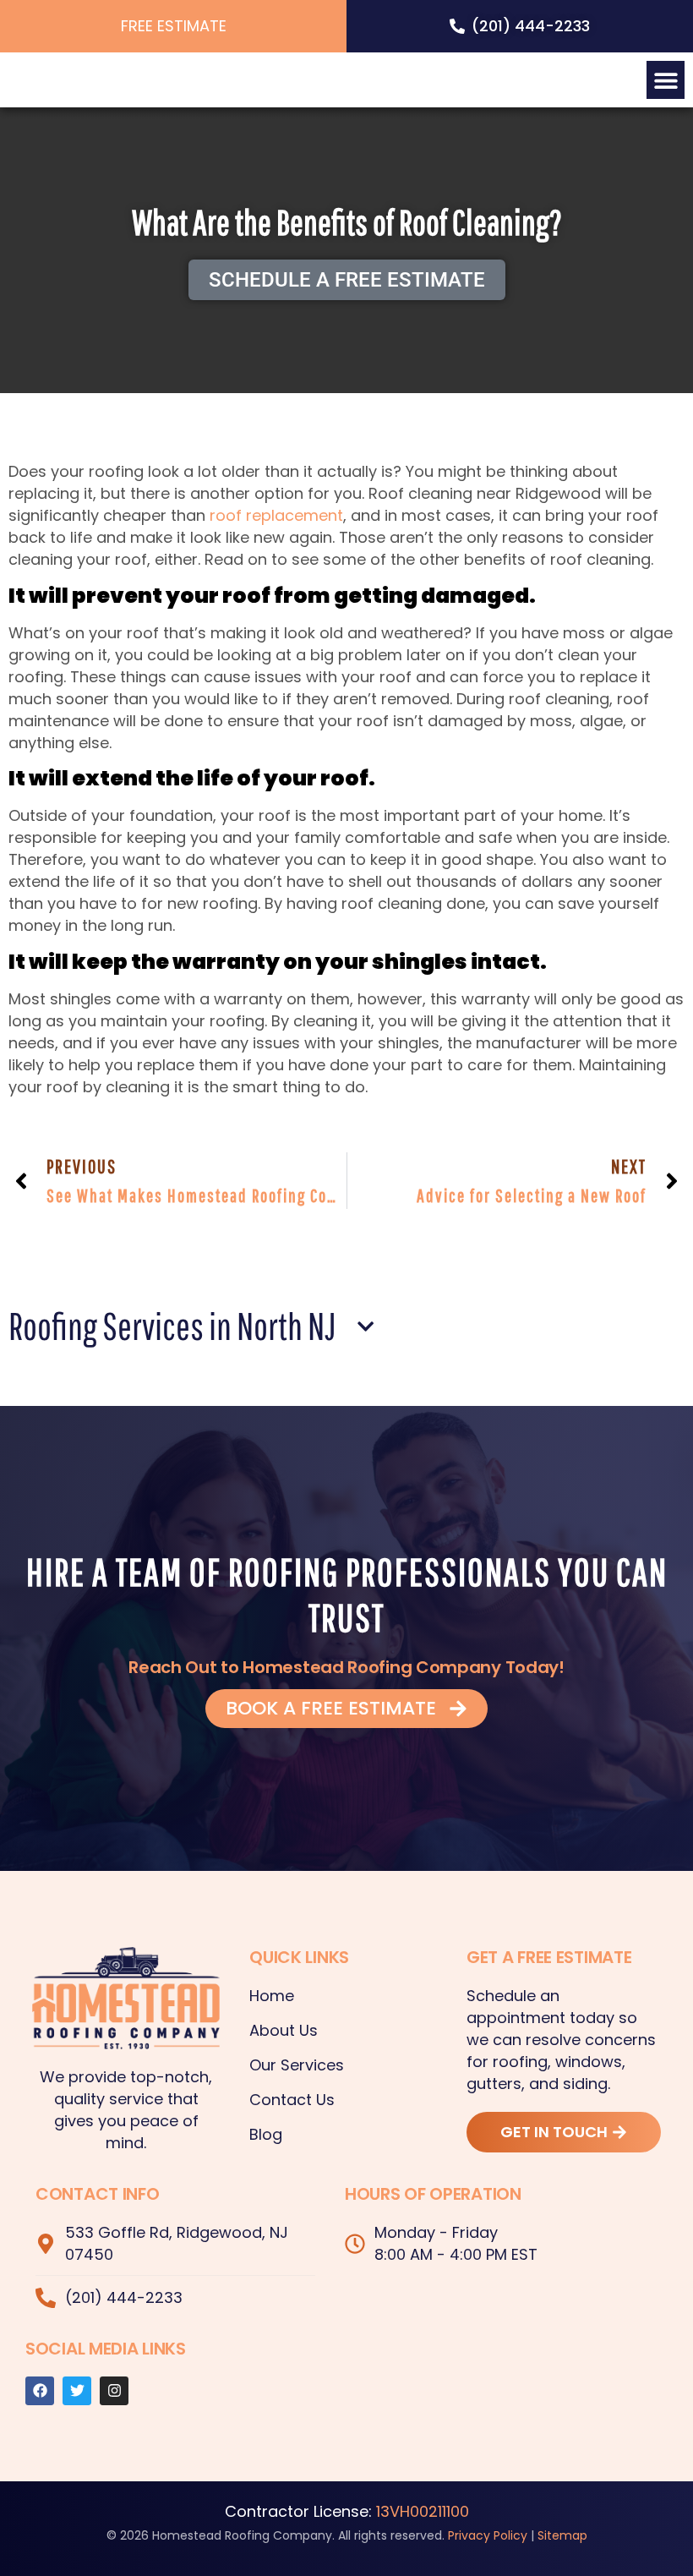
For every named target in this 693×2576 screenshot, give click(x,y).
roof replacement (276, 515)
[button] (666, 80)
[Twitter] (77, 2391)
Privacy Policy (488, 2535)
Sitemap (562, 2535)
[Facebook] (40, 2391)
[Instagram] (114, 2391)
